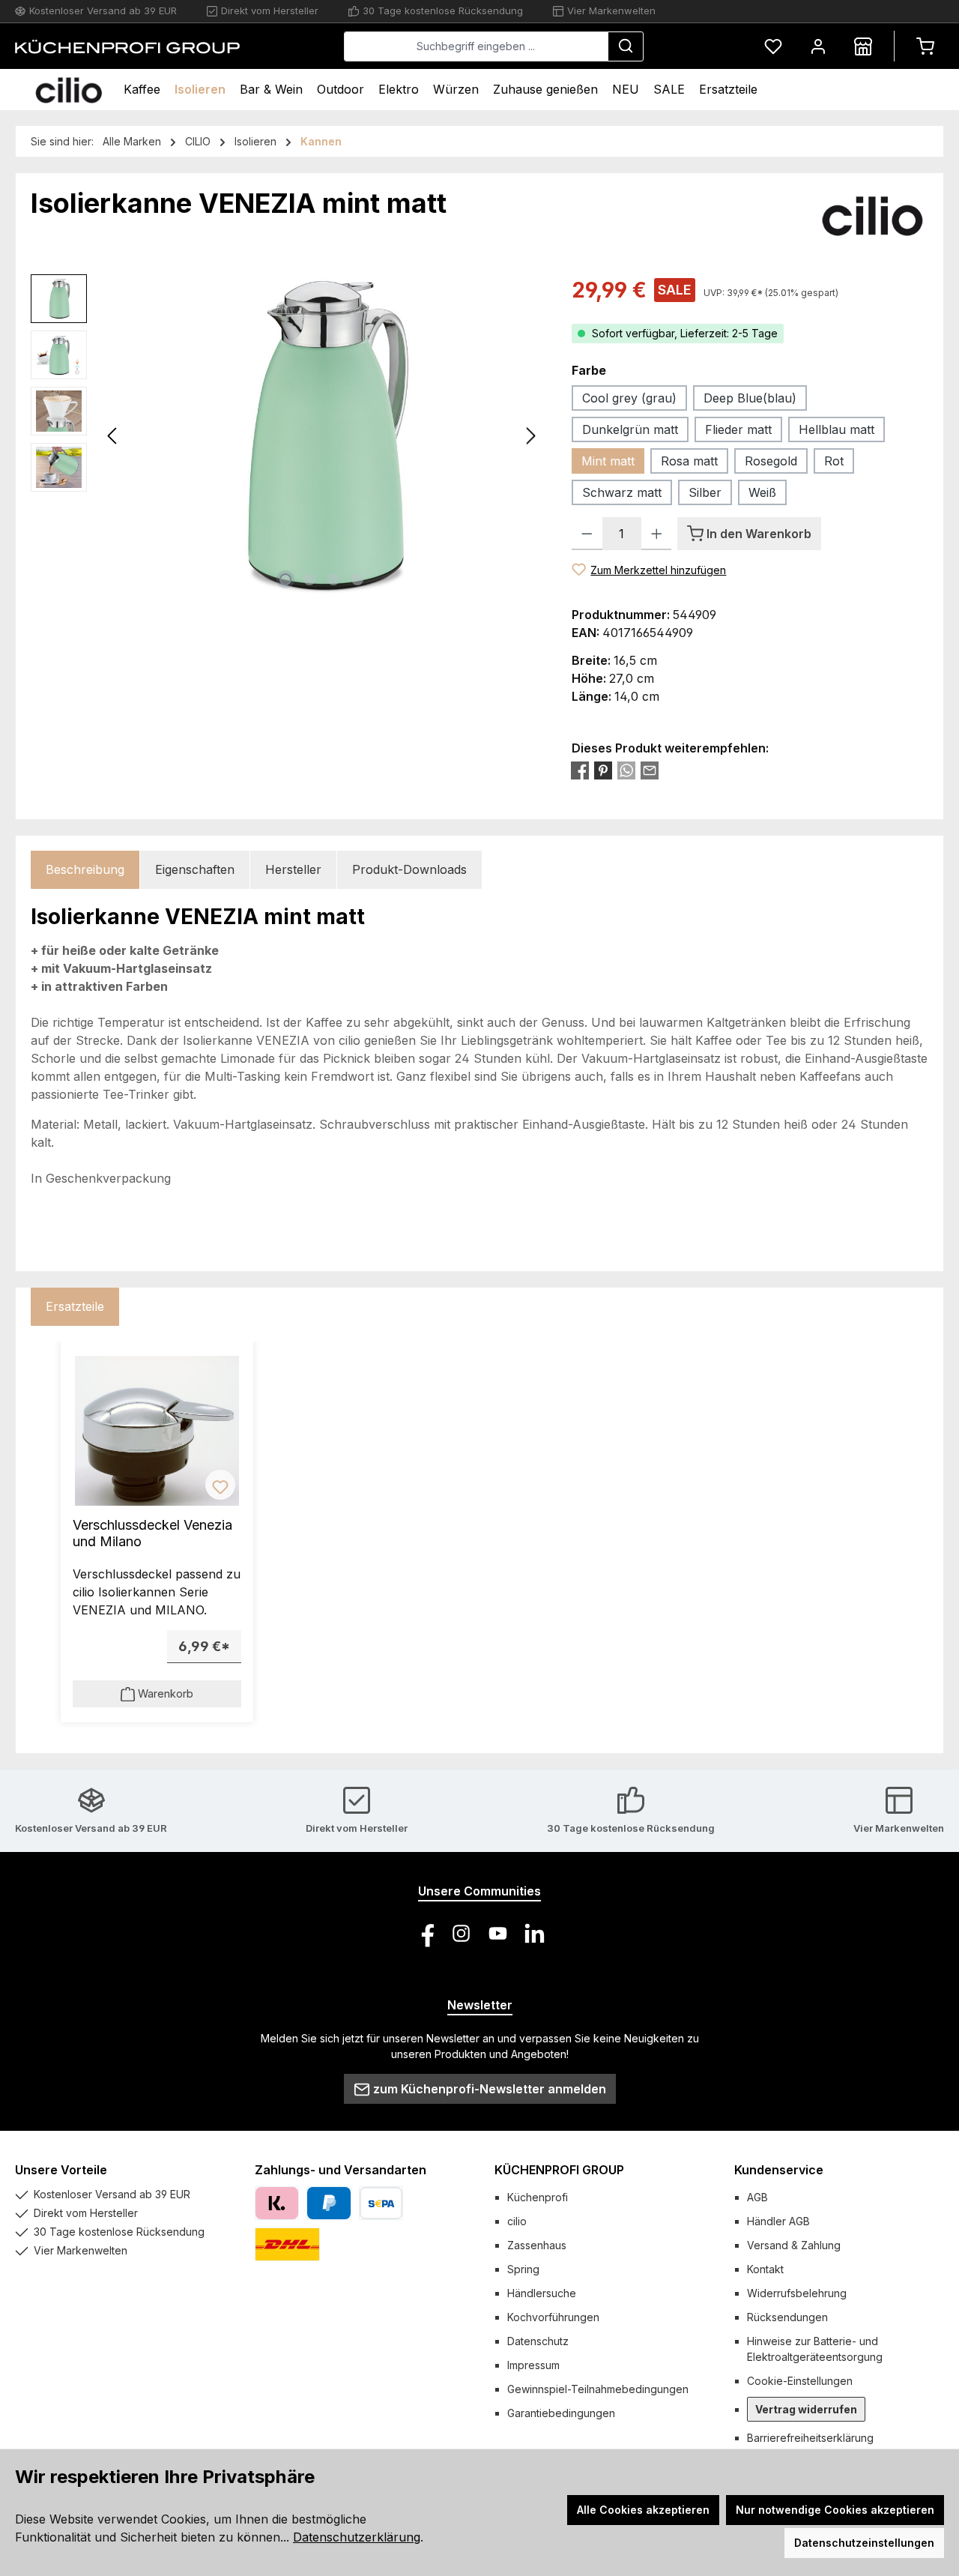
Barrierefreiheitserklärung (810, 2438)
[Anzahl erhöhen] (657, 534)
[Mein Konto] (818, 46)
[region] (286, 435)
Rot (834, 461)
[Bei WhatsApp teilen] (626, 770)
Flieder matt (738, 429)
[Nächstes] (530, 436)
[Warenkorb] (925, 46)
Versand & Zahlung (794, 2245)
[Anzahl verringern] (587, 534)
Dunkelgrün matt (630, 429)
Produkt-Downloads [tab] (409, 869)
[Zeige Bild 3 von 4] (333, 579)
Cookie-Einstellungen (800, 2381)
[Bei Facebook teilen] (580, 770)
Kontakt (765, 2269)
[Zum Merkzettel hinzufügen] (220, 1485)
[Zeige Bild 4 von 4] (357, 579)
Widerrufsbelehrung (797, 2293)
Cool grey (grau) (629, 398)
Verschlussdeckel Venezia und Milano (152, 1533)
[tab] (85, 870)
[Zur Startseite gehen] (127, 46)
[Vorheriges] (113, 436)
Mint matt (608, 461)
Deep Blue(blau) (750, 398)
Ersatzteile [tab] (75, 1306)
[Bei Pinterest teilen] (603, 770)
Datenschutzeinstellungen (864, 2543)
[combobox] (476, 46)
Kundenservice (779, 2170)
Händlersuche (542, 2293)
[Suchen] (626, 46)
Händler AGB (778, 2221)
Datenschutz (538, 2341)
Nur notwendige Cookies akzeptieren (835, 2510)
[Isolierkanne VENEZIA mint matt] (322, 435)
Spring (523, 2269)
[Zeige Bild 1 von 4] (285, 579)
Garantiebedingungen (561, 2413)
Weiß (762, 492)
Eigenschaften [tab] (195, 869)
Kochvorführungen (553, 2317)
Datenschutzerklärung (357, 2537)
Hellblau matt (837, 429)
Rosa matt (689, 461)
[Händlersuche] (863, 46)
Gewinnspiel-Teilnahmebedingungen (598, 2389)
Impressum (533, 2365)
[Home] (69, 90)
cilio (517, 2221)
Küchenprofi (538, 2197)
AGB (757, 2197)
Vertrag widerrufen (806, 2409)
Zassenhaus (537, 2245)
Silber (705, 492)
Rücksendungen (787, 2317)
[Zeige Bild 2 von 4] (309, 579)
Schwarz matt (622, 492)
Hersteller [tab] (293, 869)
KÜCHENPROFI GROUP (559, 2170)
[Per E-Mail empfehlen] (650, 770)
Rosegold (771, 461)
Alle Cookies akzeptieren (643, 2510)
